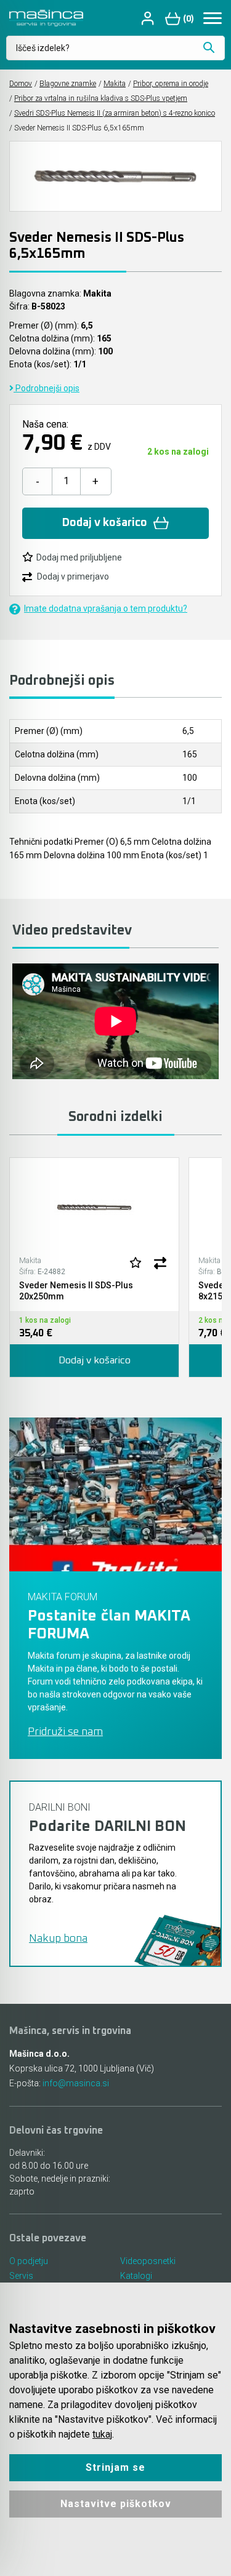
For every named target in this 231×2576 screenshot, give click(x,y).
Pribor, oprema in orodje (171, 84)
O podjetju (29, 2261)
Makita (115, 84)
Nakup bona (58, 1939)
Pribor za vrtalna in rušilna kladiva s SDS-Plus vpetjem (101, 98)
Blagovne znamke (68, 84)
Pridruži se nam (65, 1732)
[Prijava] (149, 18)
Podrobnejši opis (47, 388)
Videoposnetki (148, 2261)
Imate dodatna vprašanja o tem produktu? (106, 608)
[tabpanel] (94, 1267)
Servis (21, 2276)
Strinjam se (115, 2467)
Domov (21, 84)
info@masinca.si (76, 2083)
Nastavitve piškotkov (116, 2504)
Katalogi (136, 2276)
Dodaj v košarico (105, 523)
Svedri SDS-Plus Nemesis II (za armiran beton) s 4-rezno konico (115, 113)
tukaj (102, 2434)
